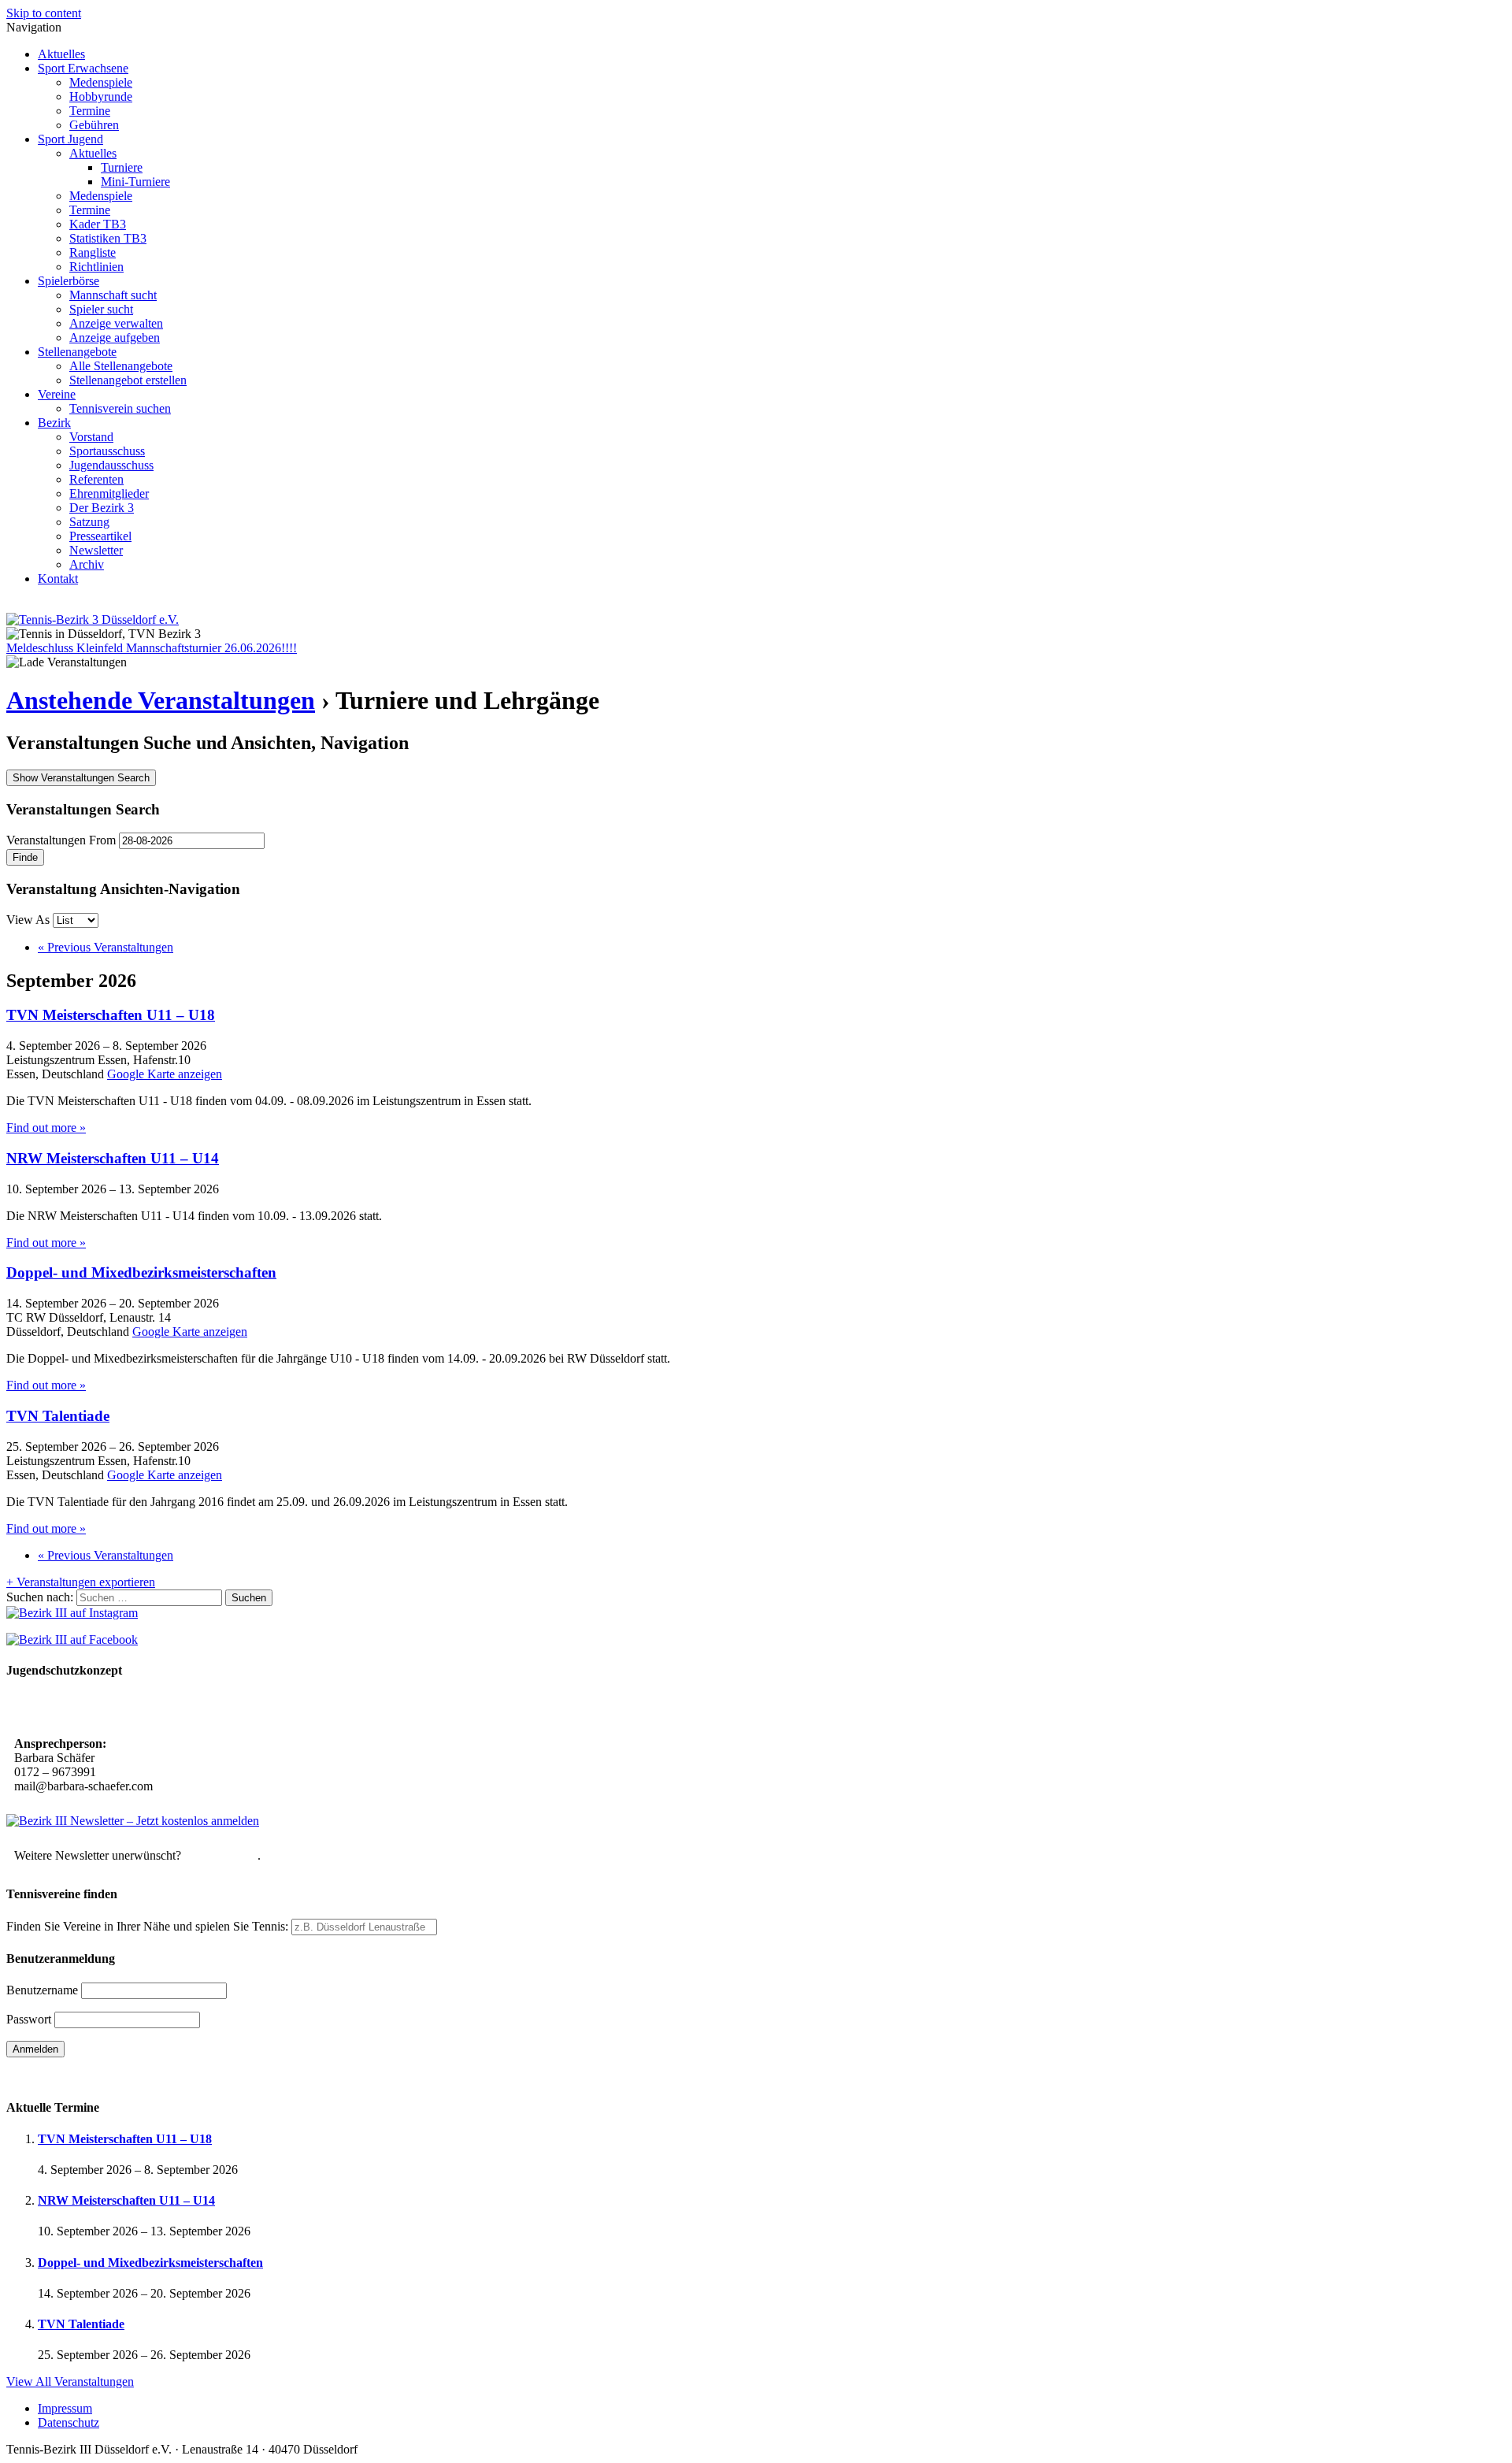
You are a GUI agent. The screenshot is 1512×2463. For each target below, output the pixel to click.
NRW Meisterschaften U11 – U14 (113, 1158)
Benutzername (42, 1990)
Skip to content (44, 13)
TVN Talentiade (58, 1416)
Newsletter (96, 550)
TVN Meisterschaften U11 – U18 (111, 1015)
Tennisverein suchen (120, 408)
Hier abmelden (221, 1855)
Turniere (122, 167)
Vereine (57, 394)
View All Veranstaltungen (70, 2381)
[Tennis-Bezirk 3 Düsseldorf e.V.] (93, 619)
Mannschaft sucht (113, 295)
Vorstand (91, 437)
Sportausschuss (107, 451)
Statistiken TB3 (108, 238)
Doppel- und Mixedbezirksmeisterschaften (141, 1272)
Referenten (96, 479)
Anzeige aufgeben (115, 338)
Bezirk (54, 423)
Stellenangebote (77, 352)
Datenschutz (69, 2422)
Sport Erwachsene (83, 68)
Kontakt (58, 579)
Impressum (65, 2408)
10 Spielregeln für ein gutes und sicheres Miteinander (156, 1709)
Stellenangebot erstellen (128, 380)
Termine (90, 111)
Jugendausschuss (111, 465)
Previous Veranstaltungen (106, 947)
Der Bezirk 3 (102, 508)
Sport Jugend (70, 139)
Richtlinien (96, 267)
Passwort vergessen (55, 2077)
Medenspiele (101, 82)
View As (30, 920)
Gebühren (94, 125)
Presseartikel (100, 536)
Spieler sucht (101, 309)
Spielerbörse (69, 281)
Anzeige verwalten (116, 323)
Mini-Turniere (135, 182)
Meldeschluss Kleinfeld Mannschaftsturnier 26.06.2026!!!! (152, 648)
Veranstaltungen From (61, 840)
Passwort (29, 2019)
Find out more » (46, 1128)
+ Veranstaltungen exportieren (81, 1582)
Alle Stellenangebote (121, 366)
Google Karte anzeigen (165, 1074)
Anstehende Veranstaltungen (161, 700)
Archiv (87, 564)
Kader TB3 (98, 224)
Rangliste (93, 252)
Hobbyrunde (101, 96)
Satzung (89, 522)
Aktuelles (61, 54)
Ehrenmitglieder (109, 493)
